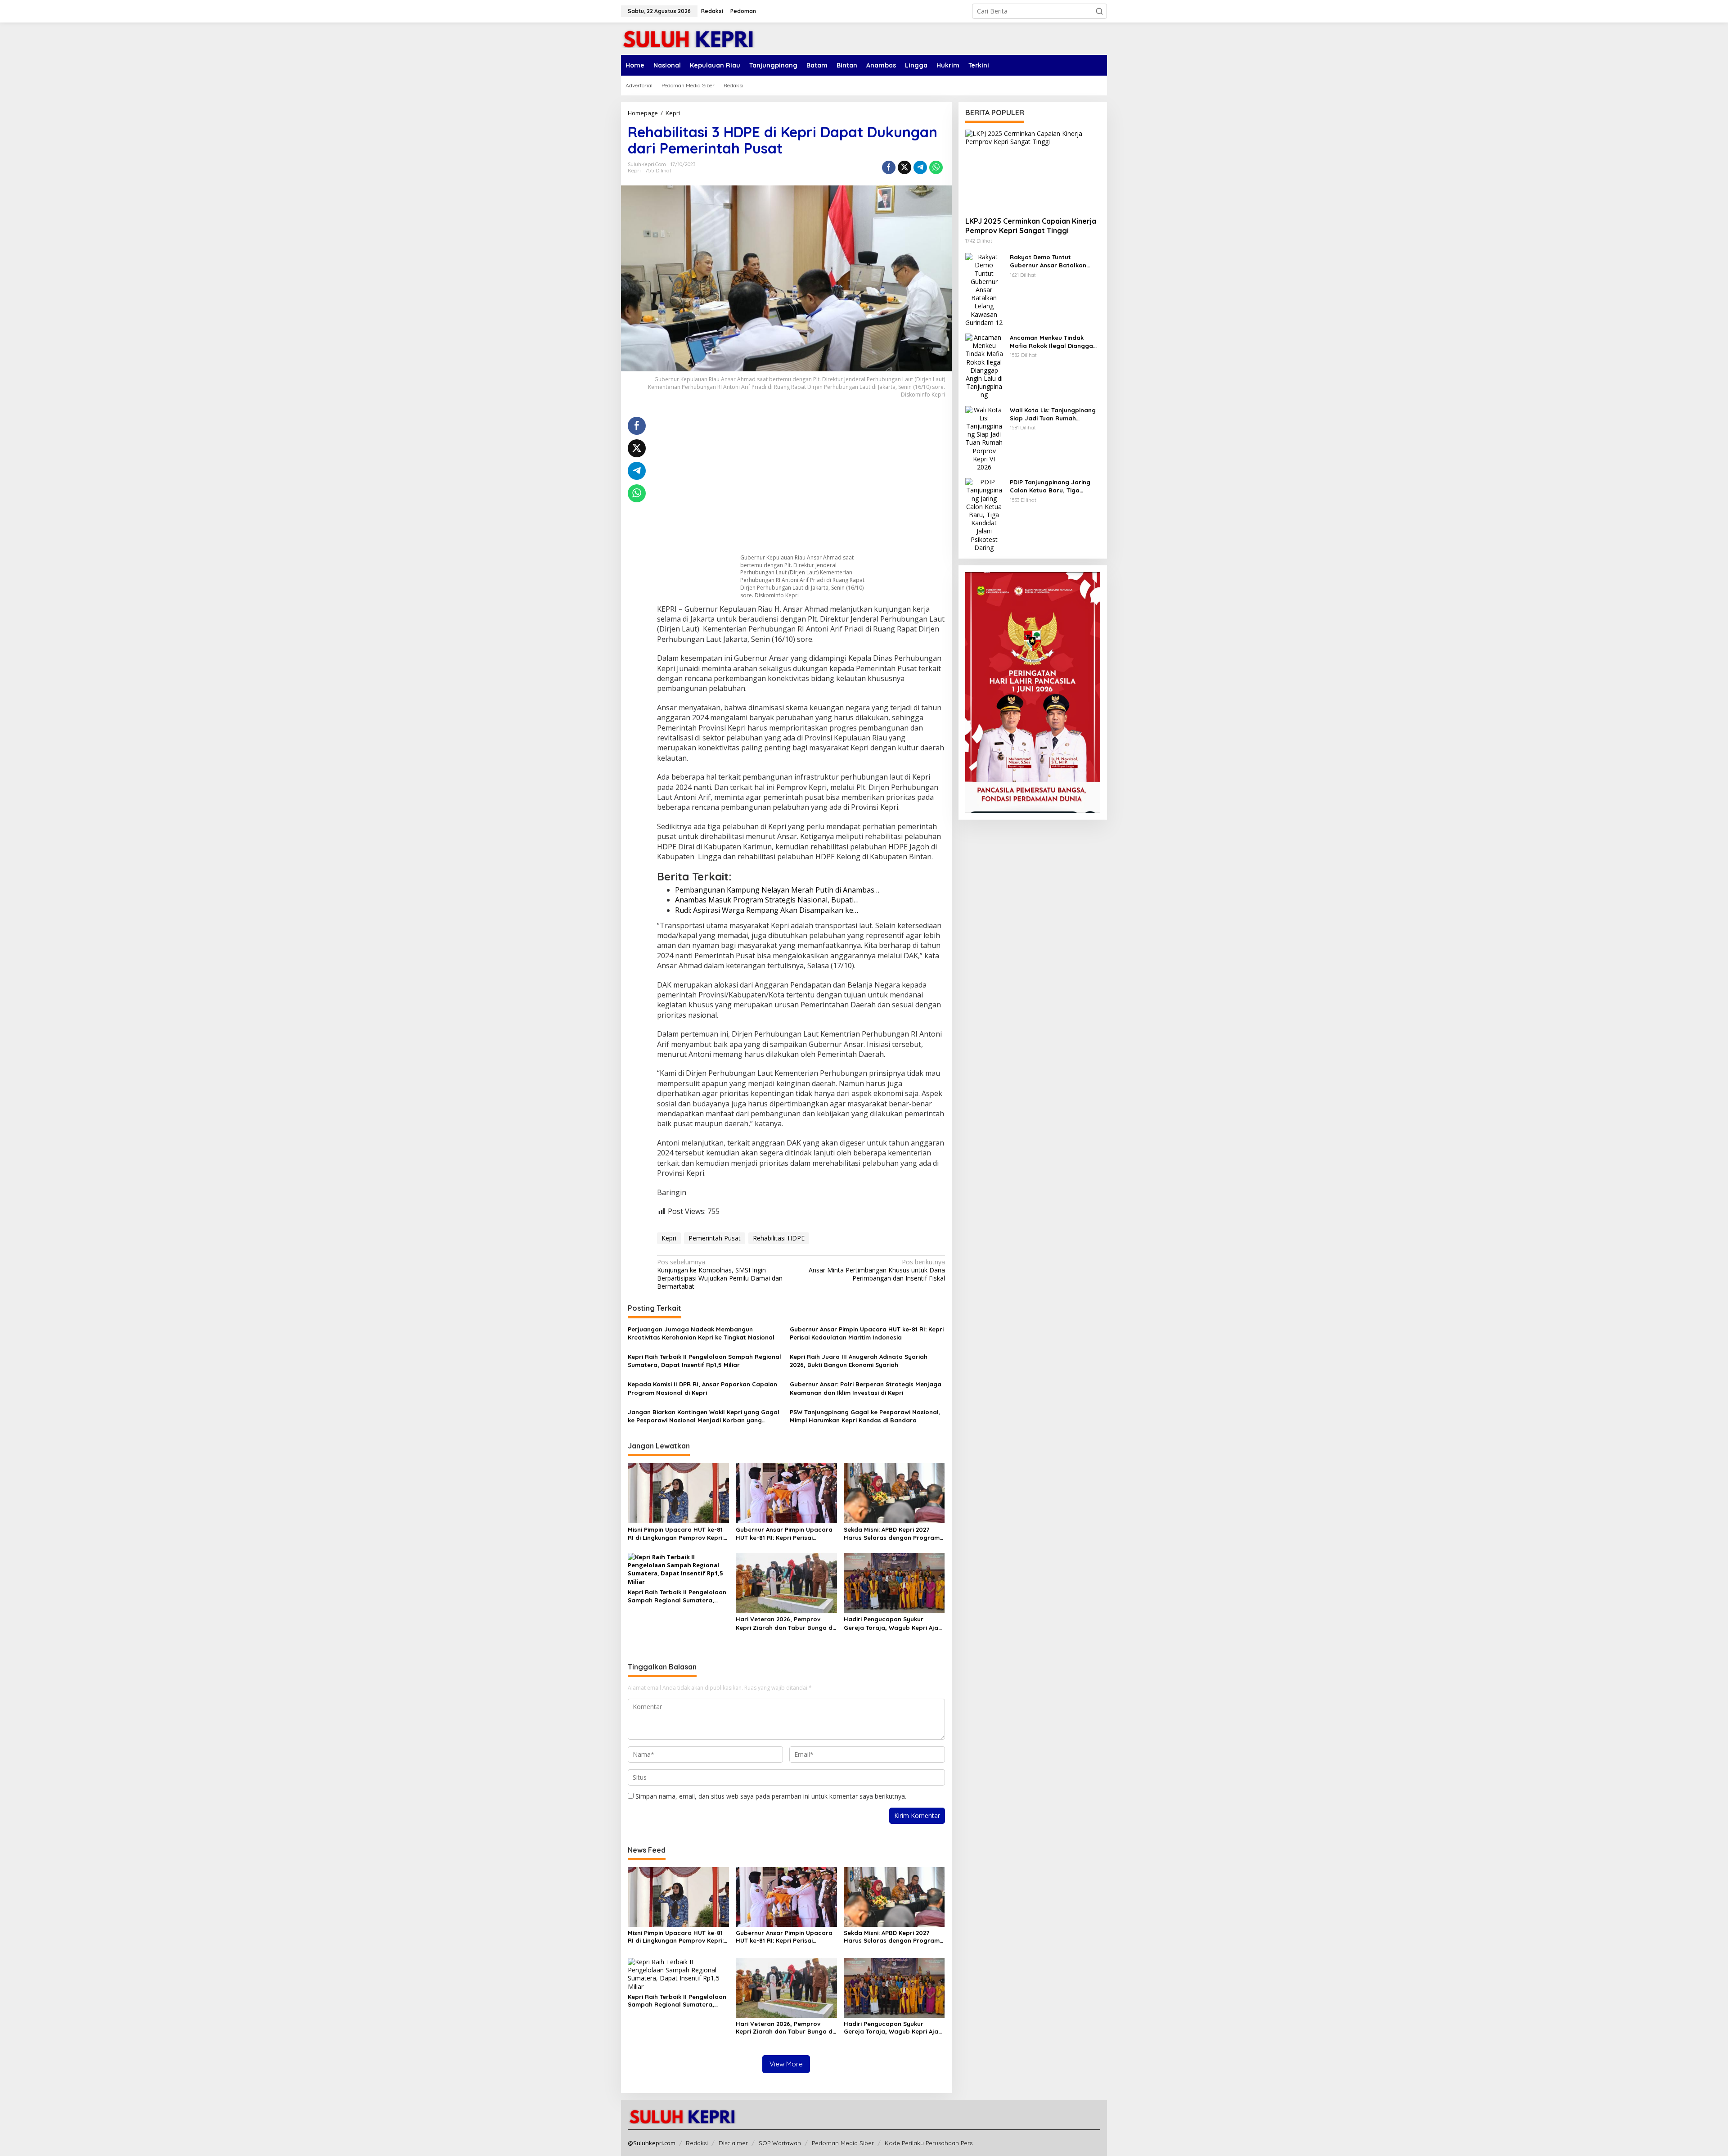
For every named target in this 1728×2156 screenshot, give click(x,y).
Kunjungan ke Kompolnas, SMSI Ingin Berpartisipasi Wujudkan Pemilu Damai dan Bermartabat (720, 1274)
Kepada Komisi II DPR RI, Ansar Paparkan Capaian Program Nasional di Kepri (702, 1388)
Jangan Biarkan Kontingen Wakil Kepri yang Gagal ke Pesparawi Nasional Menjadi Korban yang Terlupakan (704, 1416)
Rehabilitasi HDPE (779, 1238)
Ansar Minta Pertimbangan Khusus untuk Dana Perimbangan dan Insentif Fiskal (877, 1270)
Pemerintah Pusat (715, 1238)
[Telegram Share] (920, 167)
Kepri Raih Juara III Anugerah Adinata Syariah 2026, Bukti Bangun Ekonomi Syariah (859, 1361)
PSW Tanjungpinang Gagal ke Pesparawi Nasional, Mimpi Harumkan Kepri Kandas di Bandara (865, 1416)
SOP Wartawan (780, 2143)
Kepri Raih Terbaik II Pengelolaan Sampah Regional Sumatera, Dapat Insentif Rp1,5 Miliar (704, 1361)
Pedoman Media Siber (843, 2143)
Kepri (634, 171)
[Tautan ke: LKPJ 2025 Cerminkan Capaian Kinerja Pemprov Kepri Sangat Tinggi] (1033, 170)
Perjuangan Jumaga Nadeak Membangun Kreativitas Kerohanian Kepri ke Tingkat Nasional (701, 1333)
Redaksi (697, 2143)
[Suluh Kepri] (688, 38)
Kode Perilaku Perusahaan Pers (929, 2143)
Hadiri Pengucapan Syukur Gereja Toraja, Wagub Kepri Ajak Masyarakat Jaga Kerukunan (893, 1623)
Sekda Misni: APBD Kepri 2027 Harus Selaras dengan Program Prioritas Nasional (892, 1534)
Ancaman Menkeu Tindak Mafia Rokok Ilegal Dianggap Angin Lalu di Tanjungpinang (1053, 342)
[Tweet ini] (904, 167)
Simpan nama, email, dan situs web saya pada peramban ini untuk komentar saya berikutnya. (771, 1796)
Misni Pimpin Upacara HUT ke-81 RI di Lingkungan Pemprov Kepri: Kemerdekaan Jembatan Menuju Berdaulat (676, 1534)
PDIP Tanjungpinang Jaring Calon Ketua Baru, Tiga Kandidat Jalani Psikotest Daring (1050, 486)
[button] (1099, 11)
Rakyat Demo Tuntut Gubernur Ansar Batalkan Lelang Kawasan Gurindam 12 (1053, 261)
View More (786, 2064)
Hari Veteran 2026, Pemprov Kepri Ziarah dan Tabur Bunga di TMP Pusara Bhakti (785, 1623)
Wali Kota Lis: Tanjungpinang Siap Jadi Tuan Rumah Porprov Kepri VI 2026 (1053, 414)
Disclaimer (733, 2143)
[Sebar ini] (889, 167)
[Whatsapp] (936, 167)
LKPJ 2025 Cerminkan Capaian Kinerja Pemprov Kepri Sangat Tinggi (1031, 226)
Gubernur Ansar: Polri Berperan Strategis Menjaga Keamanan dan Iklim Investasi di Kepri (866, 1388)
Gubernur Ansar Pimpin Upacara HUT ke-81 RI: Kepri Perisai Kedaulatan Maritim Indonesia (867, 1333)
